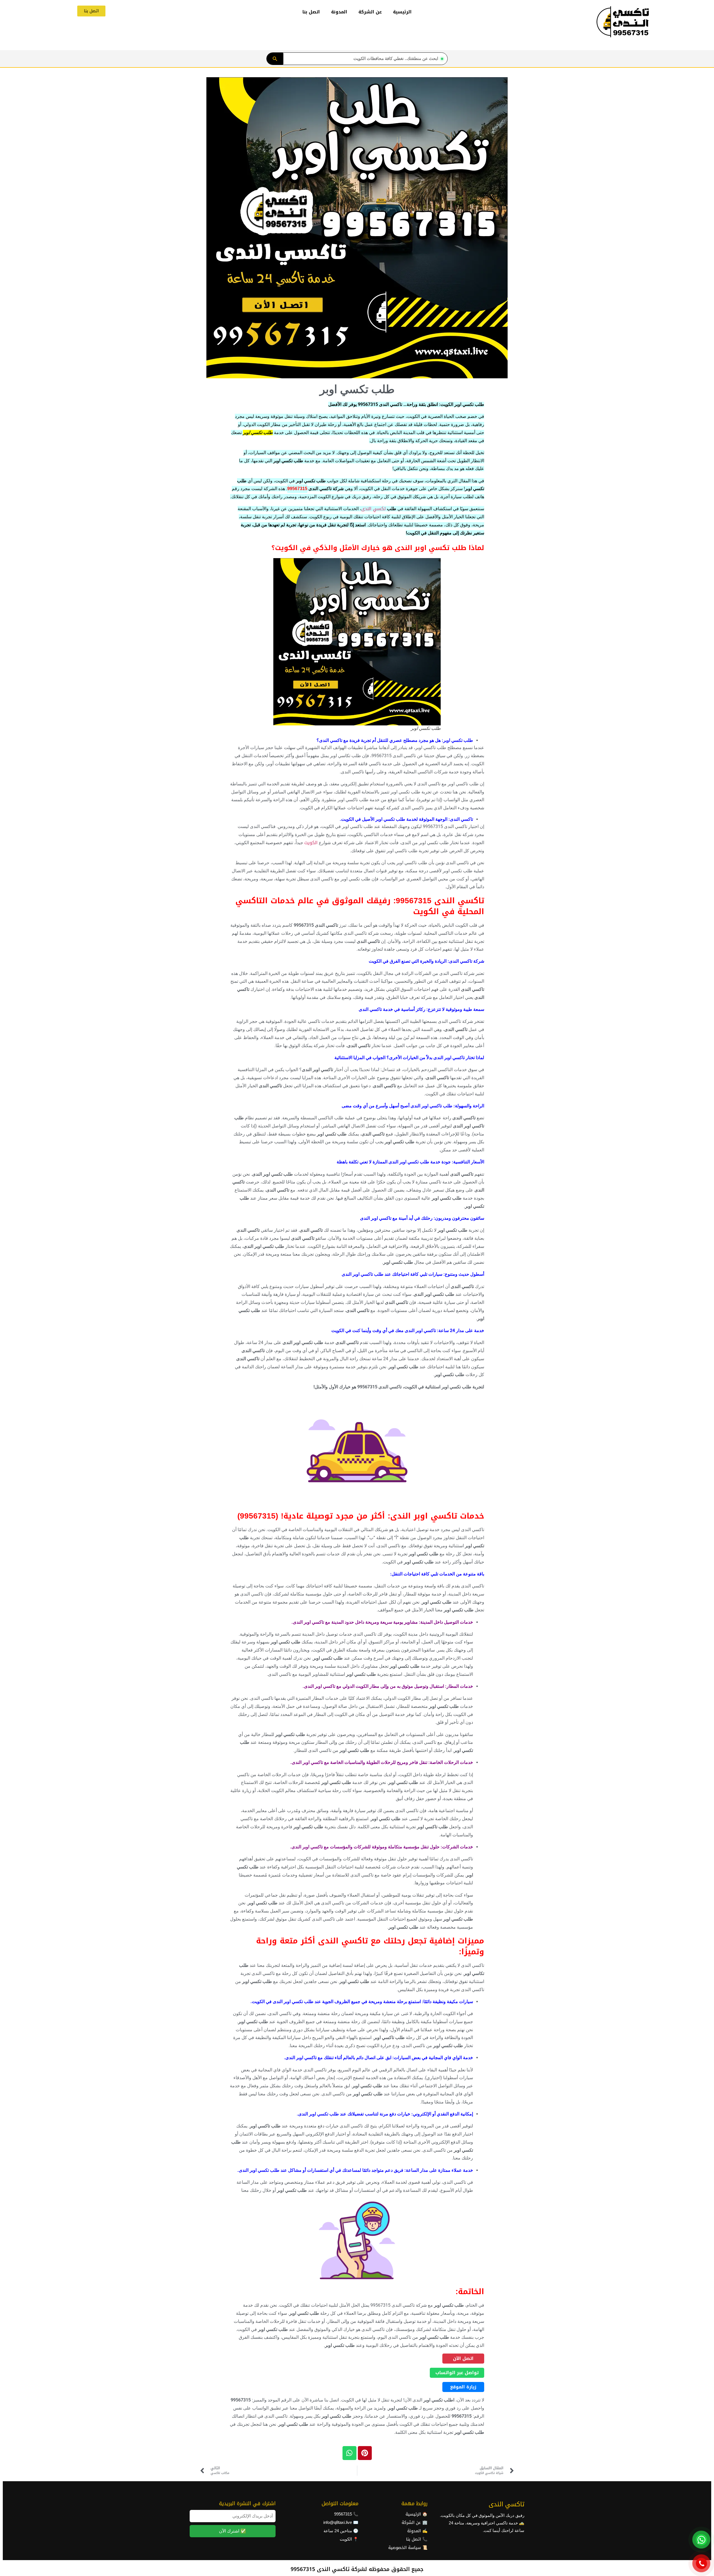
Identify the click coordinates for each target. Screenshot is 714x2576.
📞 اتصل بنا (417, 2539)
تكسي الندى (373, 509)
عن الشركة (370, 12)
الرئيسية (402, 12)
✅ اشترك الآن (232, 2531)
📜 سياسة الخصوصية (408, 2548)
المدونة (339, 12)
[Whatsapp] (349, 2453)
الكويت (311, 843)
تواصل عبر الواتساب (457, 2373)
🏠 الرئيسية (417, 2514)
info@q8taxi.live (338, 2522)
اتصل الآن (463, 2358)
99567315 (297, 489)
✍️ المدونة (417, 2531)
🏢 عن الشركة (415, 2522)
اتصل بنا (311, 12)
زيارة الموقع (463, 2387)
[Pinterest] (365, 2453)
